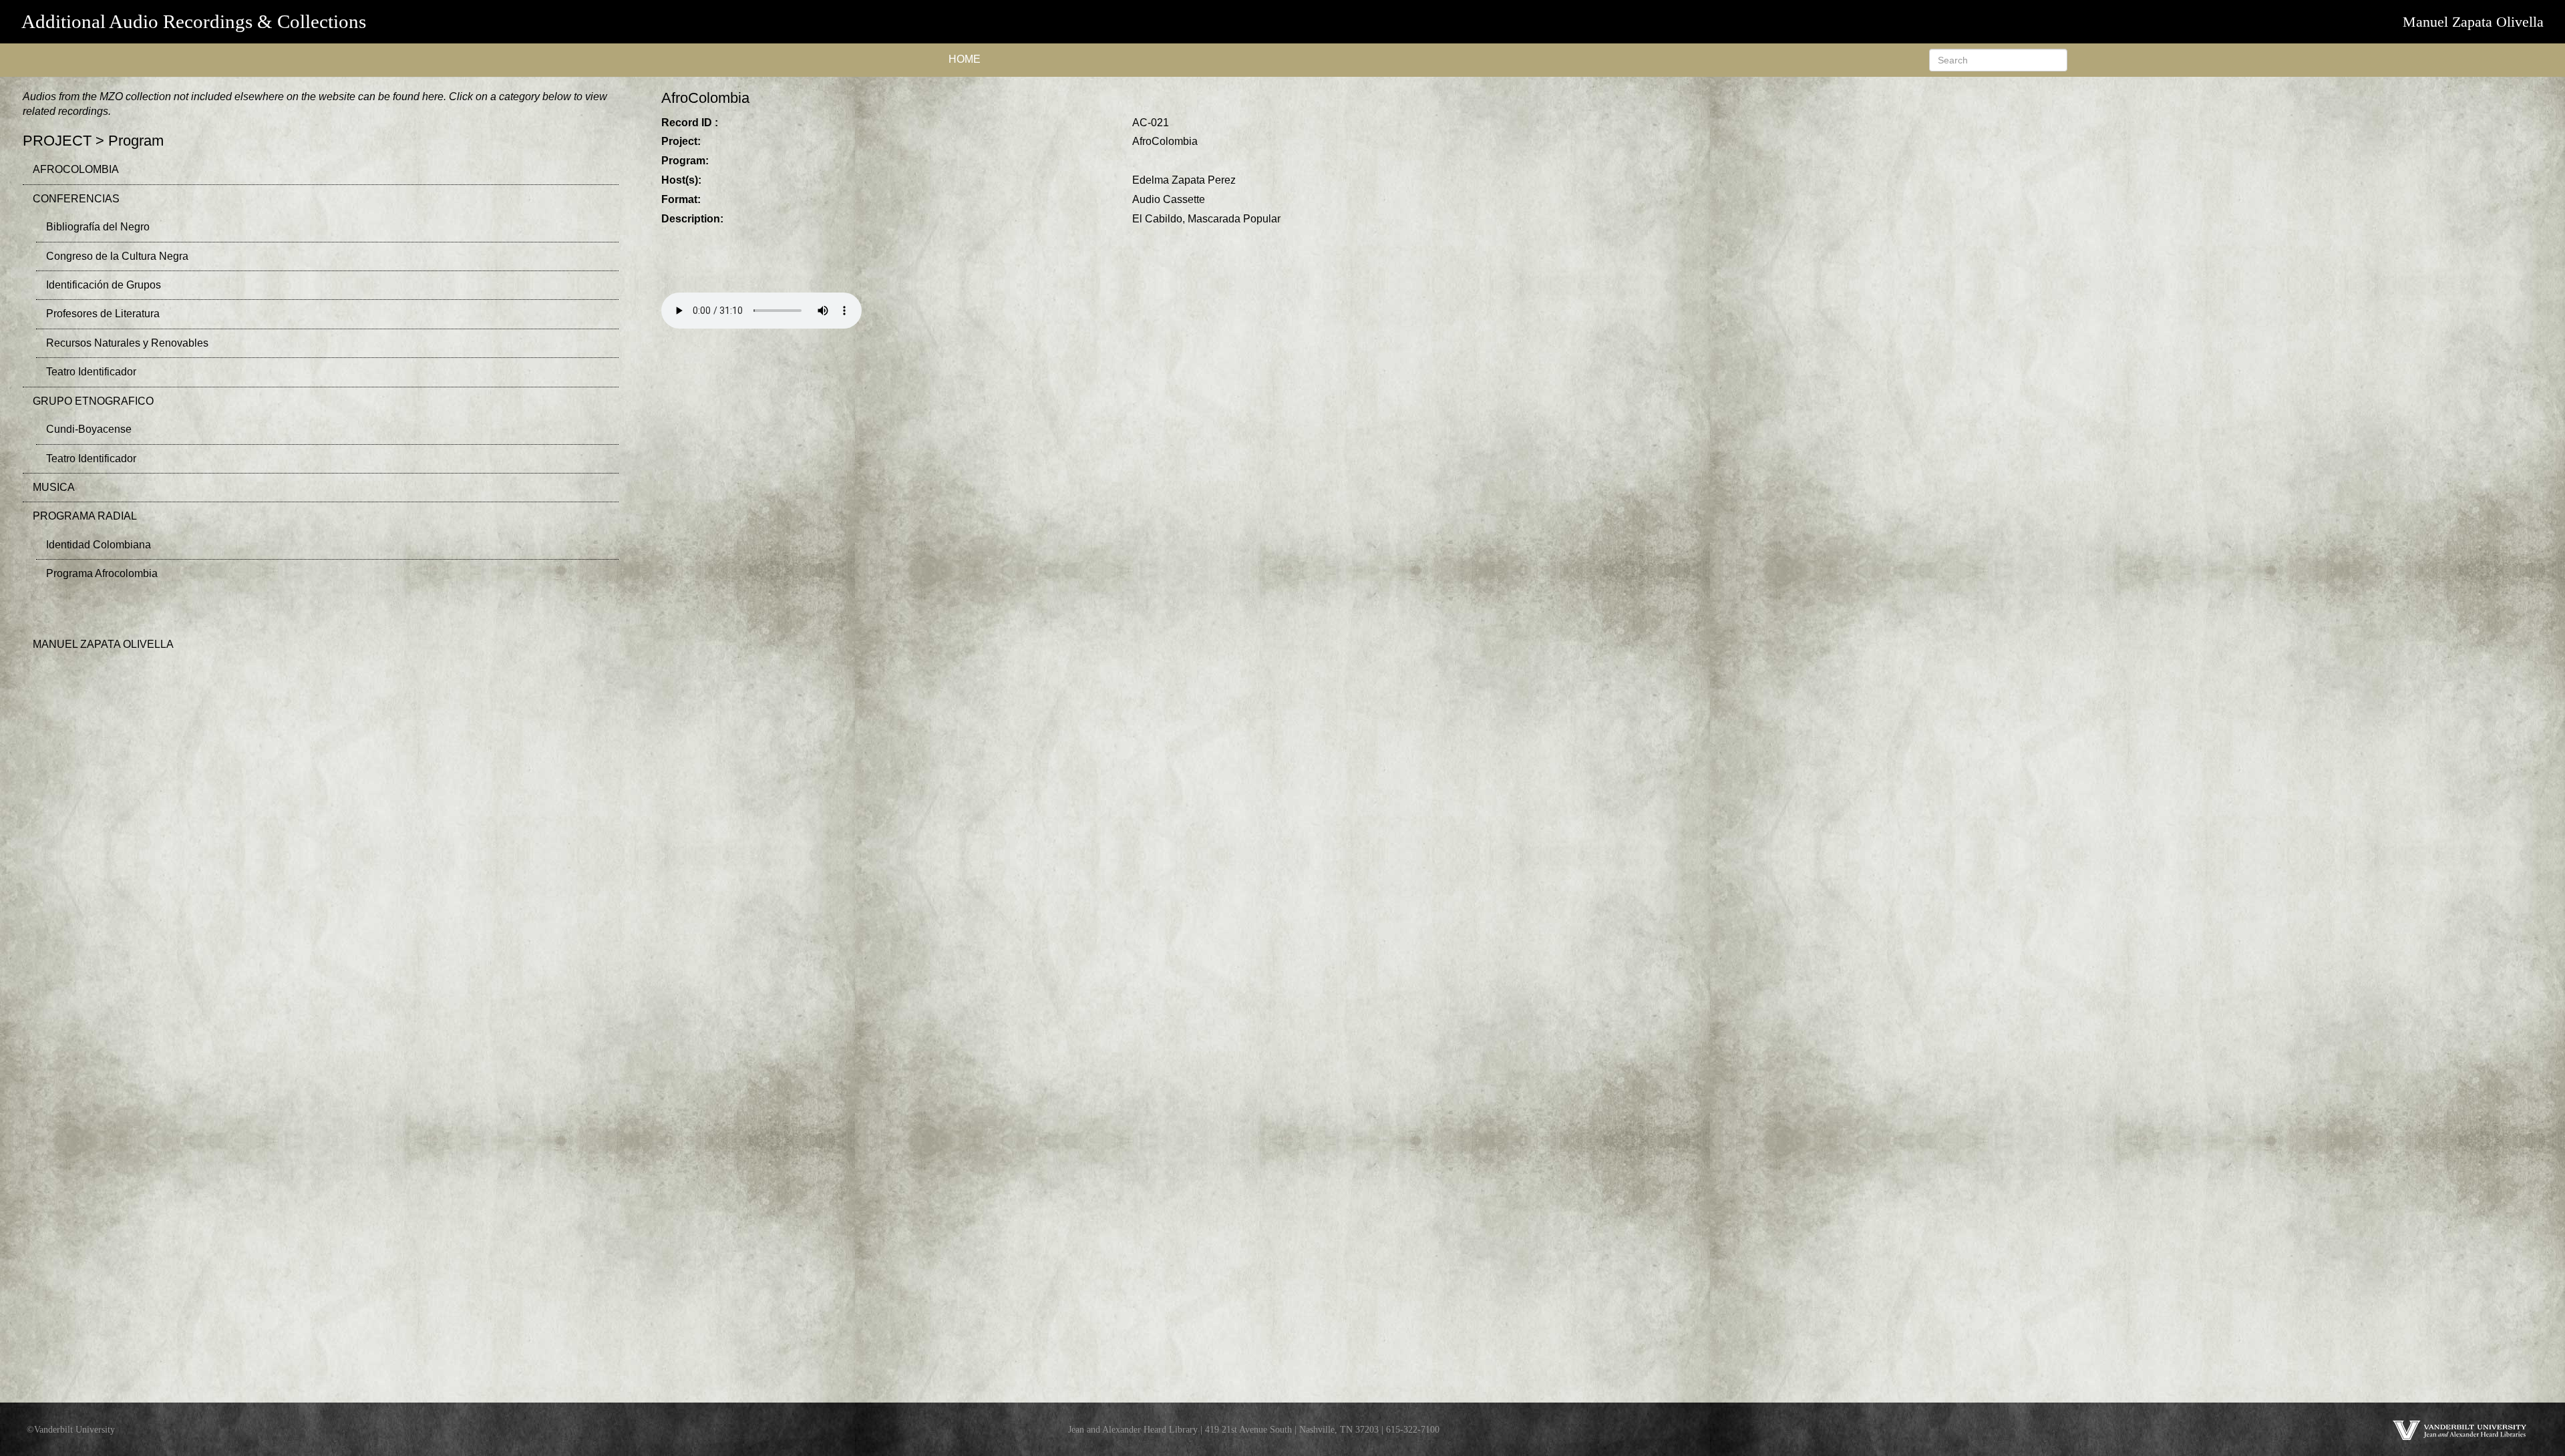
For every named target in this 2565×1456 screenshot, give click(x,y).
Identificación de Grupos (104, 285)
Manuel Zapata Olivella (2473, 22)
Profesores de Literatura (103, 314)
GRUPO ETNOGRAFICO (93, 401)
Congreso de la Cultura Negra (117, 256)
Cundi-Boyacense (89, 429)
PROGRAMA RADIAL (85, 516)
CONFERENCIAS (76, 199)
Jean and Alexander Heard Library (1133, 1429)
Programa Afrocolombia (102, 573)
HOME (965, 59)
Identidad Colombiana (99, 545)
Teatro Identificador (91, 372)
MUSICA (54, 487)
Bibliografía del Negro (98, 227)
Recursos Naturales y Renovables (127, 343)
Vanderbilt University (74, 1429)
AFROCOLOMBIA (76, 169)
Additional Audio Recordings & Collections (194, 21)
